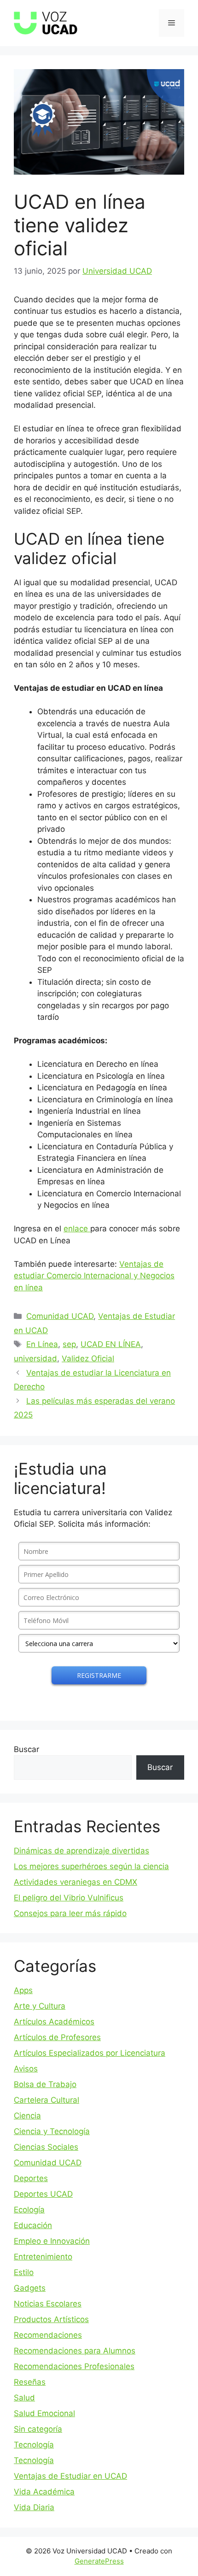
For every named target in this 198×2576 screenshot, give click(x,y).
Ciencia (27, 2116)
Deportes (31, 2178)
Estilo (24, 2272)
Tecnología (34, 2445)
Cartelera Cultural (47, 2100)
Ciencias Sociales (46, 2147)
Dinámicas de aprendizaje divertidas (82, 1851)
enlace (77, 1229)
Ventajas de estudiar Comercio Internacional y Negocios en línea (94, 1276)
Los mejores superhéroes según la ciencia (91, 1866)
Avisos (26, 2069)
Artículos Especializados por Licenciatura (90, 2053)
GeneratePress (99, 2561)
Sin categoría (38, 2429)
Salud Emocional (44, 2413)
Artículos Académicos (54, 2022)
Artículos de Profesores (57, 2037)
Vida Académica (44, 2492)
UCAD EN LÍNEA (111, 1344)
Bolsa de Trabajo (45, 2084)
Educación (33, 2225)
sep (69, 1344)
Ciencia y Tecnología (52, 2131)
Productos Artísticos (51, 2319)
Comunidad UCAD (60, 1316)
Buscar (26, 1749)
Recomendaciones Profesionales (74, 2366)
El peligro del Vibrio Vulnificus (69, 1898)
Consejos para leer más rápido (70, 1913)
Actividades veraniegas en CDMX (76, 1882)
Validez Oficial (88, 1359)
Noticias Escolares (48, 2304)
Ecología (29, 2210)
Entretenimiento (43, 2257)
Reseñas (30, 2382)
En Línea (42, 1344)
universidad (35, 1359)
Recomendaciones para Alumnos (75, 2351)
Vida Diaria (34, 2507)
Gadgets (30, 2288)
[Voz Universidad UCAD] (46, 23)
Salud (24, 2398)
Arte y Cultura (40, 2006)
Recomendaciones (48, 2335)
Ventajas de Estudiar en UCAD (70, 2476)
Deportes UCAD (43, 2194)
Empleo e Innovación (52, 2241)
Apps (23, 1990)
